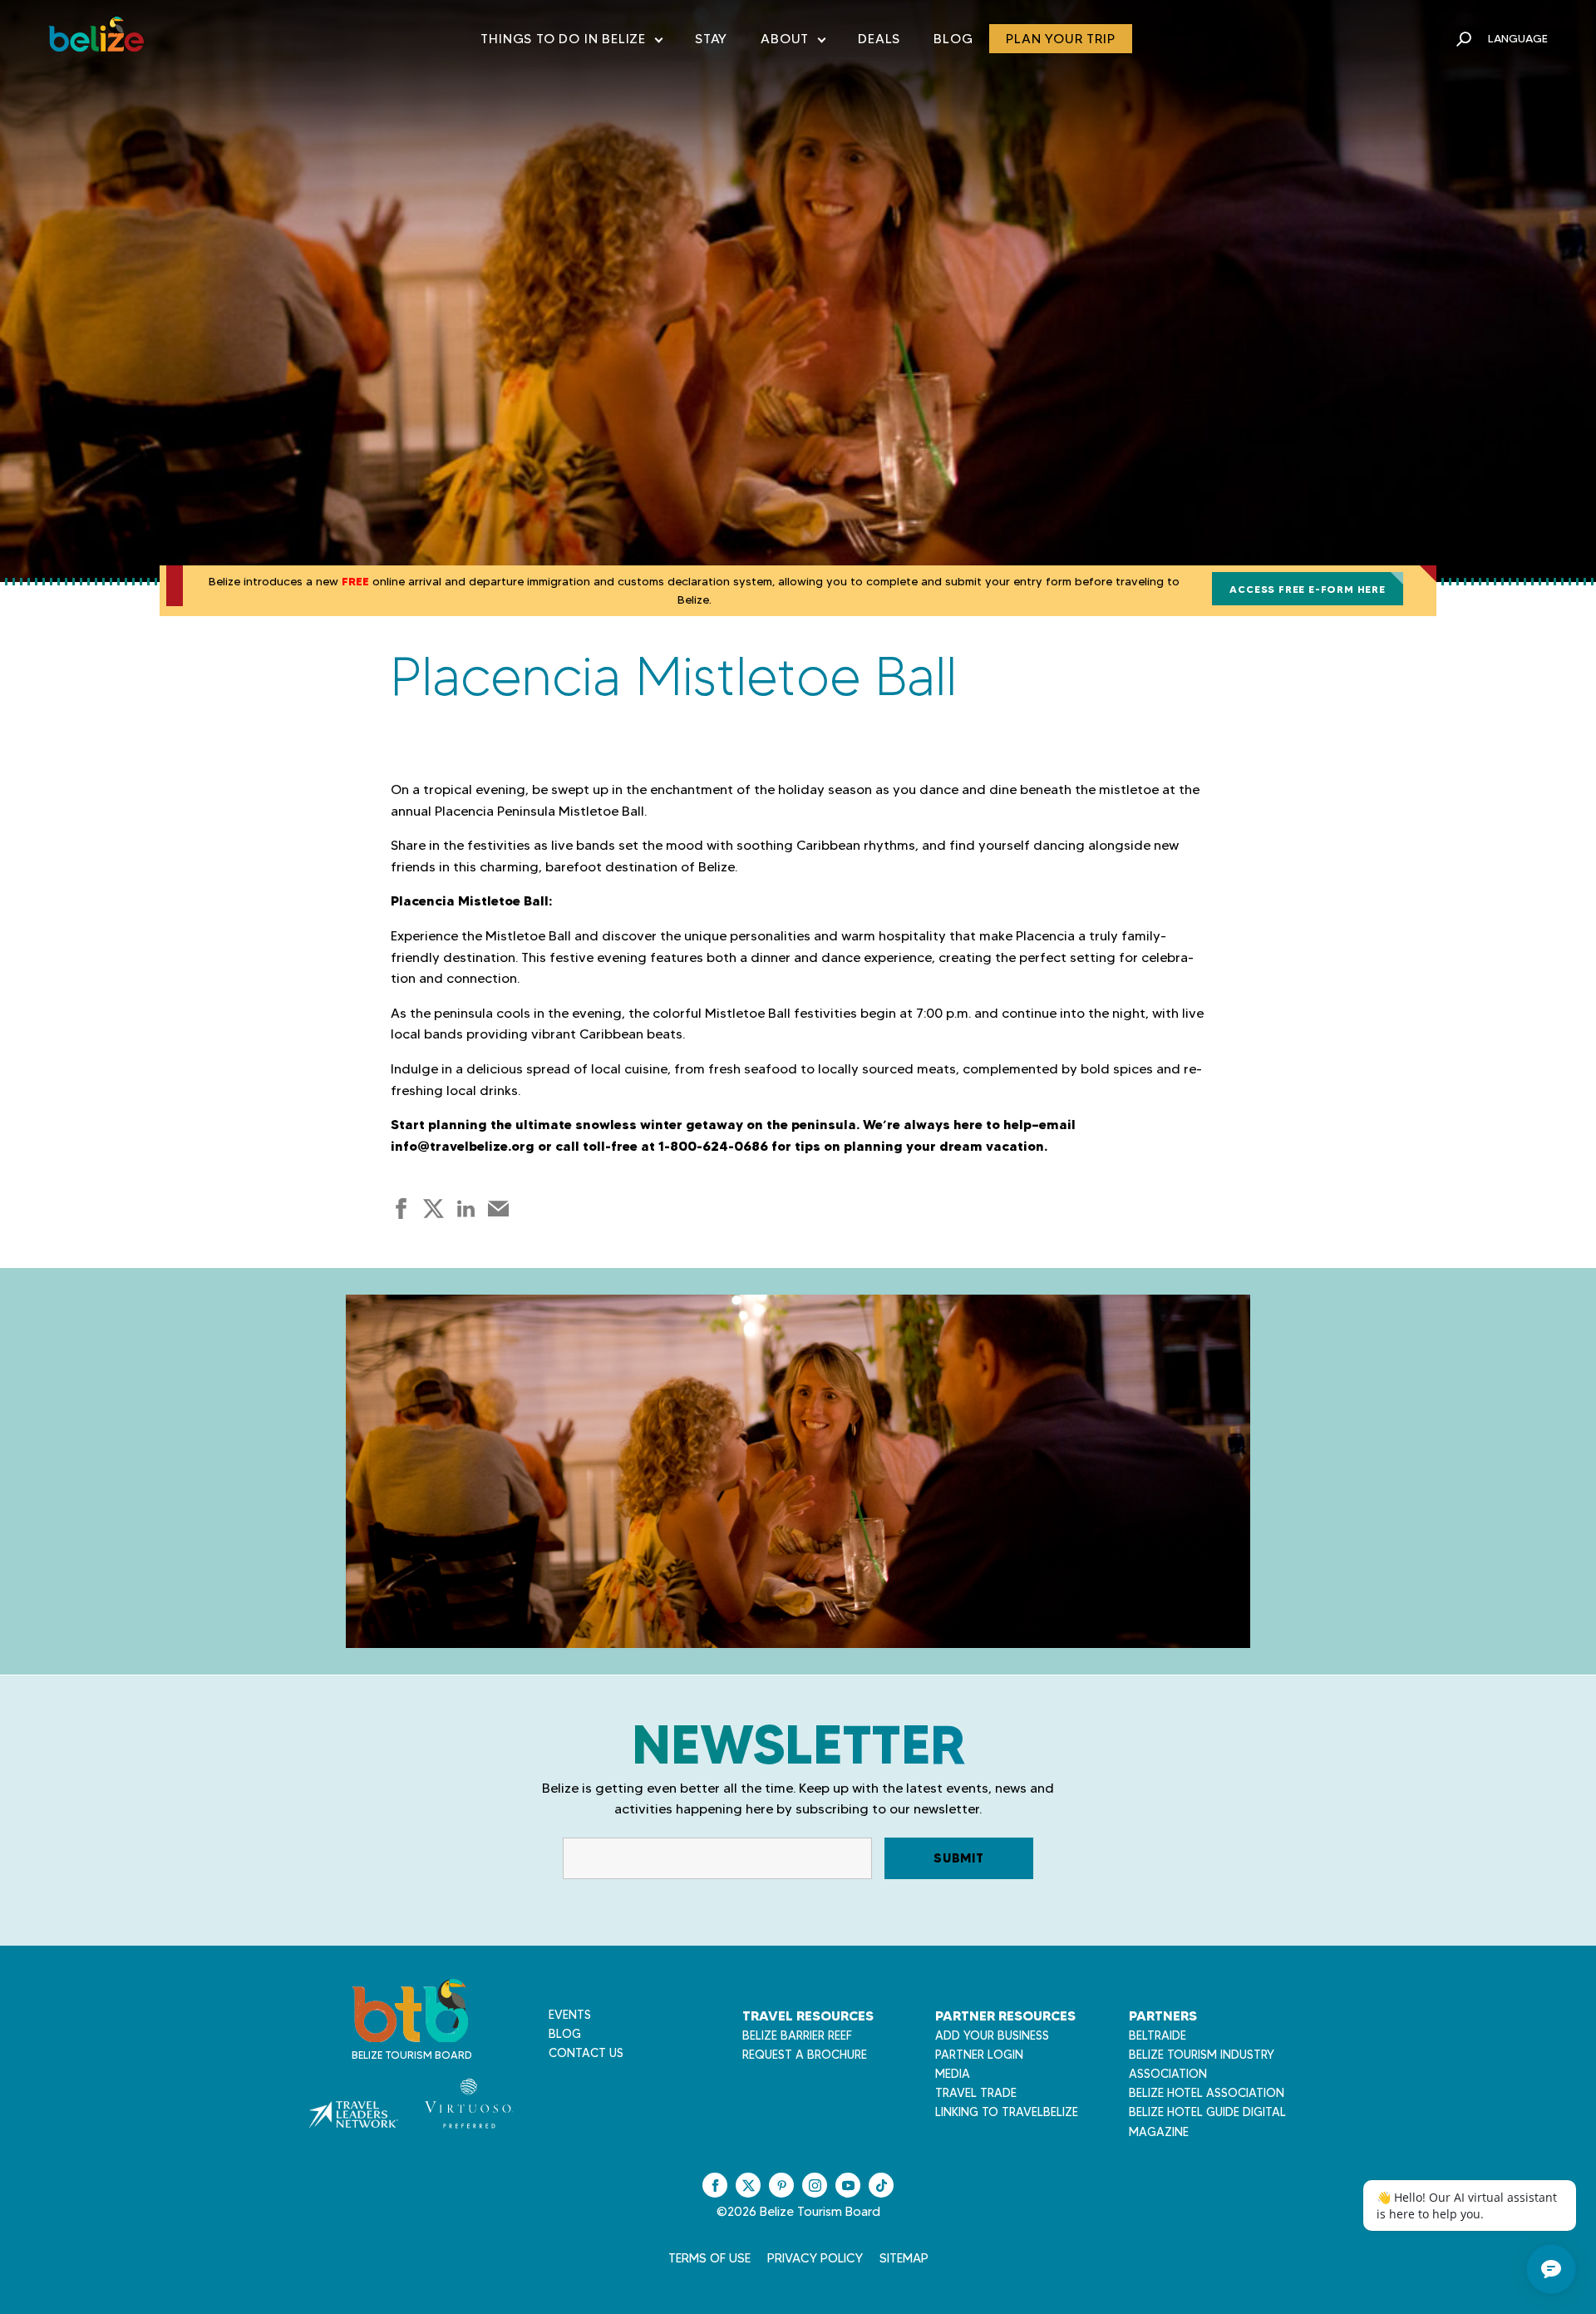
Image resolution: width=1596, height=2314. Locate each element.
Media (953, 2074)
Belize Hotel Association (1207, 2093)
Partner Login (979, 2055)
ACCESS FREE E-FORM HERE (1307, 589)
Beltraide (1158, 2035)
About (793, 42)
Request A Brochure (805, 2055)
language (1518, 38)
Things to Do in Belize (571, 42)
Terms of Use (709, 2258)
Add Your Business (992, 2035)
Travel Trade (976, 2093)
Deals (879, 39)
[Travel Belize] (410, 2033)
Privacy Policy (815, 2258)
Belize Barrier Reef (797, 2035)
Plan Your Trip (1060, 39)
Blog (953, 39)
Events (570, 2015)
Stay (711, 39)
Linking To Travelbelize (1007, 2112)
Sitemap (904, 2258)
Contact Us (586, 2053)
